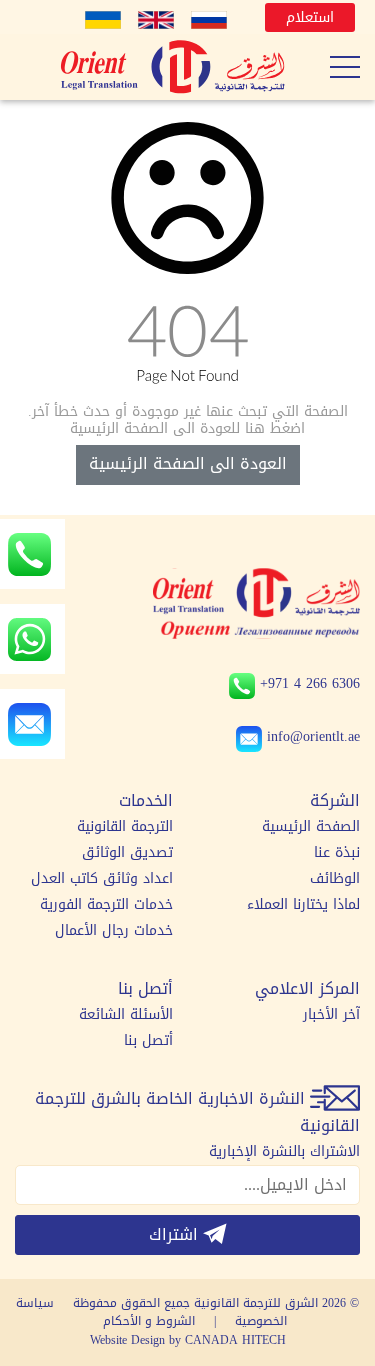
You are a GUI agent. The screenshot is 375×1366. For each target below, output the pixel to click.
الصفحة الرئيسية (311, 827)
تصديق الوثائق (127, 853)
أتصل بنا (148, 1041)
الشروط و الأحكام (149, 1321)
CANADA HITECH (235, 1340)
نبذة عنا (337, 853)
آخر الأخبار (331, 1015)
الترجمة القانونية (125, 827)
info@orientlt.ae (313, 736)
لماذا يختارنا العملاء (303, 905)
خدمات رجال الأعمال (114, 931)
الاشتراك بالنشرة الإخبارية (284, 1152)
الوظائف (335, 879)
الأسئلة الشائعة (126, 1015)
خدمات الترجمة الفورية (106, 905)
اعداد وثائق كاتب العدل (102, 879)
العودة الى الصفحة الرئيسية (188, 463)
